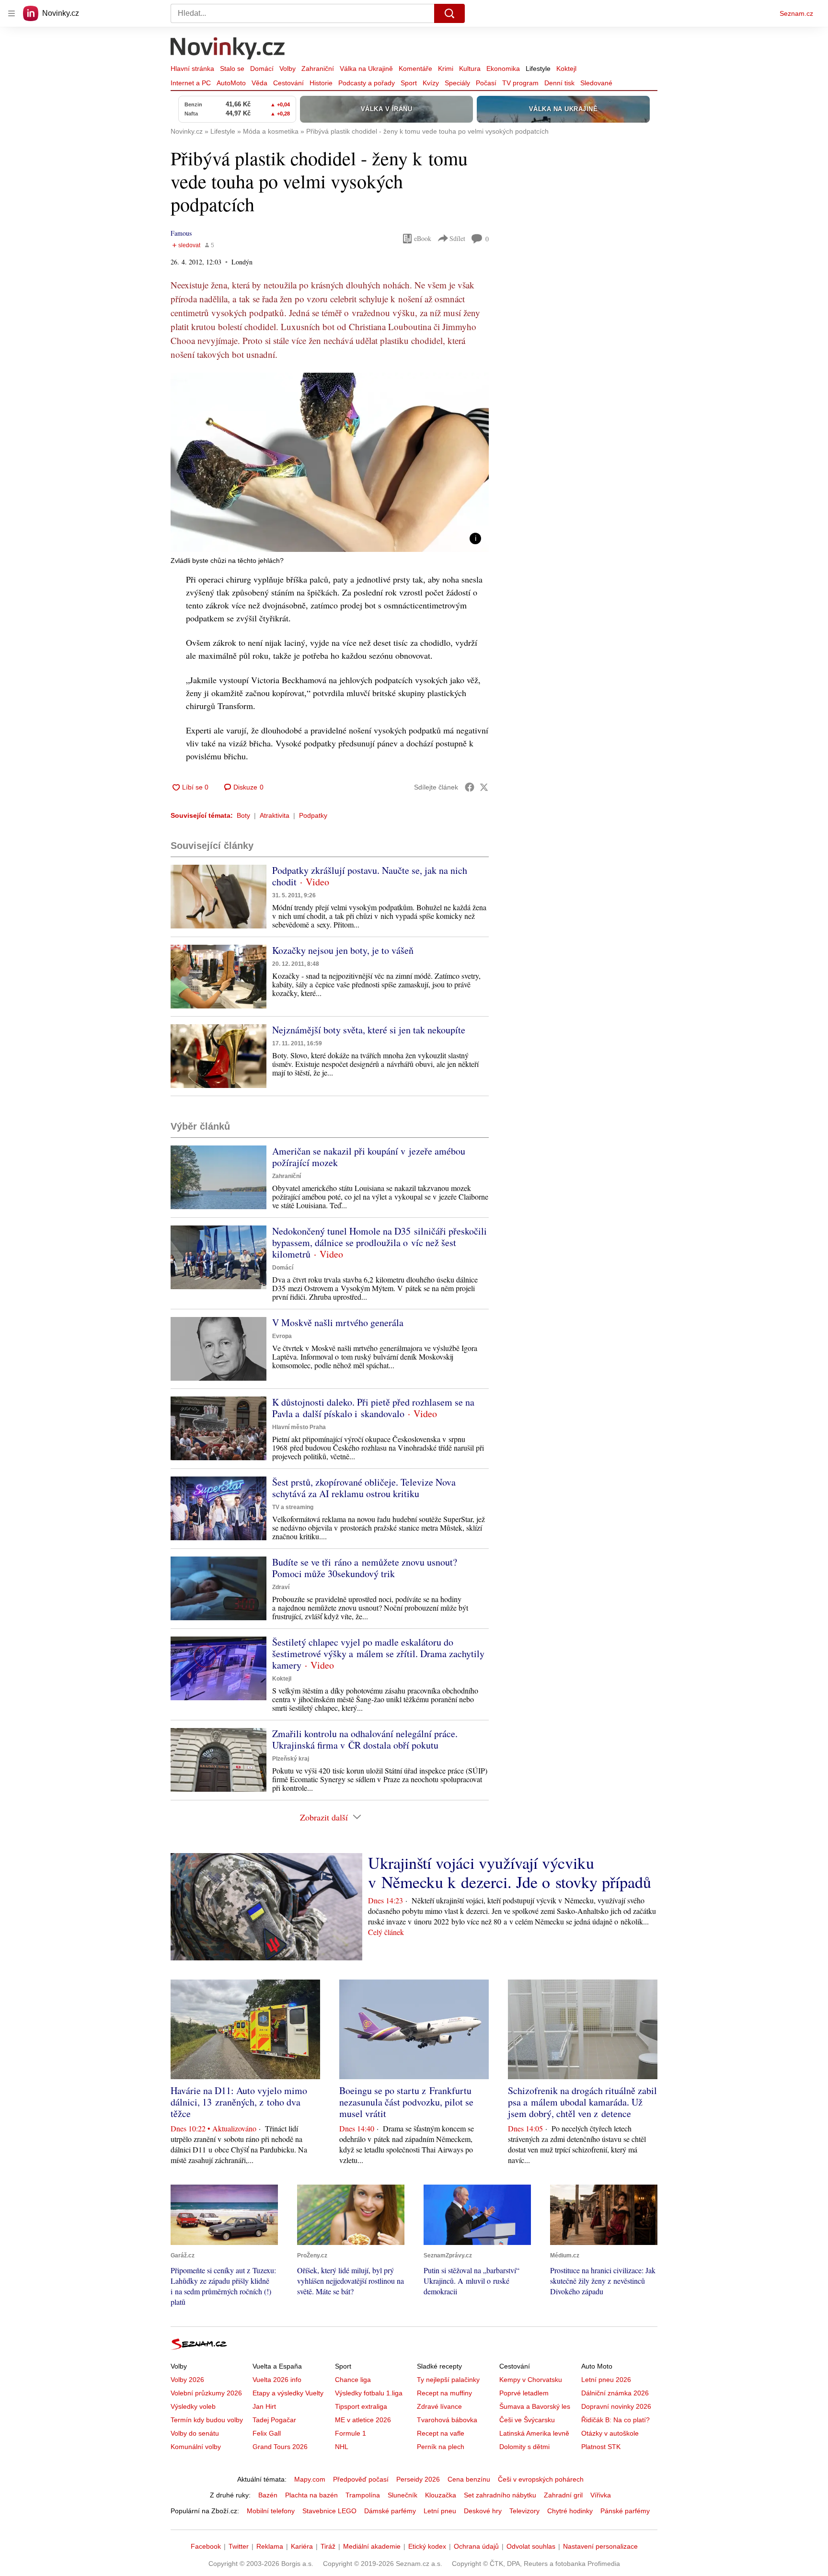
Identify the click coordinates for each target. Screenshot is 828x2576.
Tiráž (328, 2546)
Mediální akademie (372, 2546)
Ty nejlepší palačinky (448, 2380)
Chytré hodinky (570, 2511)
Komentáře (415, 69)
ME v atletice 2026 (363, 2420)
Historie (321, 83)
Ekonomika (503, 69)
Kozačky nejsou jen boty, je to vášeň (343, 950)
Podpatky (313, 815)
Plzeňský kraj (291, 1759)
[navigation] (11, 13)
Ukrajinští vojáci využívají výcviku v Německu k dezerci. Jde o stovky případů (510, 1872)
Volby (287, 69)
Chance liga (353, 2380)
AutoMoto (231, 83)
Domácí (262, 69)
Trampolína (363, 2495)
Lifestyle (538, 69)
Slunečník (402, 2495)
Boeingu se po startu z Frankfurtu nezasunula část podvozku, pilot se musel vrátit (406, 2102)
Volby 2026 (187, 2380)
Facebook (206, 2546)
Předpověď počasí (361, 2479)
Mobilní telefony (271, 2511)
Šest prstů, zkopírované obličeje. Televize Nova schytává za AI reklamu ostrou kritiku (364, 1488)
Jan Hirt (264, 2406)
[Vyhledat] (449, 13)
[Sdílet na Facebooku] (470, 787)
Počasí (486, 83)
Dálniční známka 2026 (615, 2393)
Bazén (268, 2495)
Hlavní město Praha (299, 1427)
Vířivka (601, 2495)
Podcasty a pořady (367, 83)
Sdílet (457, 238)
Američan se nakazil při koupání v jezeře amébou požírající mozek (369, 1157)
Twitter (239, 2546)
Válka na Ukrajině (366, 69)
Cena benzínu (469, 2479)
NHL (342, 2447)
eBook (423, 238)
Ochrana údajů (476, 2546)
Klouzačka (441, 2495)
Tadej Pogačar (274, 2420)
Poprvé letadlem (524, 2393)
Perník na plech (441, 2447)
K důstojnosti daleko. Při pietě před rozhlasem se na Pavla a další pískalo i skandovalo (373, 1408)
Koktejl (566, 69)
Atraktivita (275, 815)
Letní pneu (440, 2511)
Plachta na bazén (311, 2495)
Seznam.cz (796, 13)
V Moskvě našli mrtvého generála (338, 1322)
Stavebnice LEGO (329, 2511)
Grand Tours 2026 (280, 2447)
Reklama (270, 2546)
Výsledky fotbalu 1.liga (369, 2393)
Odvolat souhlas (531, 2546)
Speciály (457, 83)
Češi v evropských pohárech (541, 2479)
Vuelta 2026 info (277, 2380)
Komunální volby (196, 2447)
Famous (181, 233)
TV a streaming (293, 1507)
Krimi (446, 69)
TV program (520, 83)
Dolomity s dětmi (524, 2447)
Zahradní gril (563, 2495)
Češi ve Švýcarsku (527, 2420)
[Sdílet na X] (484, 787)
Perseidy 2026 (418, 2479)
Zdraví (281, 1587)
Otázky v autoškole (610, 2433)
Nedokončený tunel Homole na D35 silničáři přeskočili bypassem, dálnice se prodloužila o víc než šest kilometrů (379, 1242)
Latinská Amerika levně (534, 2433)
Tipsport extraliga (361, 2406)
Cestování (288, 83)
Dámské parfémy (390, 2511)
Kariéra (302, 2546)
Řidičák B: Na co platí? (615, 2420)
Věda (259, 83)
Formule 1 (351, 2433)
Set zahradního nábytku (500, 2495)
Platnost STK (601, 2447)
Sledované (596, 83)
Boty (243, 815)
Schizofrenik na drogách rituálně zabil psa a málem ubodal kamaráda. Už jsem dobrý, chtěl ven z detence (582, 2102)
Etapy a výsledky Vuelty (288, 2393)
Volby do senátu (195, 2433)
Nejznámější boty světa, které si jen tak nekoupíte (369, 1030)
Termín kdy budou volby (207, 2420)
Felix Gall (267, 2433)
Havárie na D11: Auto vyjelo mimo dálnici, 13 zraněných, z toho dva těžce (239, 2102)
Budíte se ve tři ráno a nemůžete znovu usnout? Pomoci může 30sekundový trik (365, 1568)
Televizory (524, 2511)
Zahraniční (318, 69)
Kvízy (431, 83)
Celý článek (386, 1932)
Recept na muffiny (444, 2393)
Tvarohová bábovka (447, 2420)
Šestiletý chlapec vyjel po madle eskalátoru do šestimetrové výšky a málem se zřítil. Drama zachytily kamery (378, 1654)
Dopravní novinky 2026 (616, 2406)
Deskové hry (483, 2511)
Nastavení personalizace (600, 2546)
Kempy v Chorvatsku (531, 2380)
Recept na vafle (441, 2433)
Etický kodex (427, 2546)
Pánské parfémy (625, 2511)
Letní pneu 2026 (606, 2380)
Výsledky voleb (193, 2406)
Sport (409, 83)
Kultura (470, 69)
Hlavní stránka (192, 69)
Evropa (282, 1336)
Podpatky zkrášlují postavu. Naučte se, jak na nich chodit (370, 876)
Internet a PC (191, 83)
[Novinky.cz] (228, 49)
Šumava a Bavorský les (535, 2406)
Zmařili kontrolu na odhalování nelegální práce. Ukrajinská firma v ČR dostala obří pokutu (365, 1739)
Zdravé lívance (439, 2406)
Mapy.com (310, 2479)
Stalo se (232, 69)
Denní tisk (559, 83)
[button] (330, 462)
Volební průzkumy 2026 (206, 2393)
